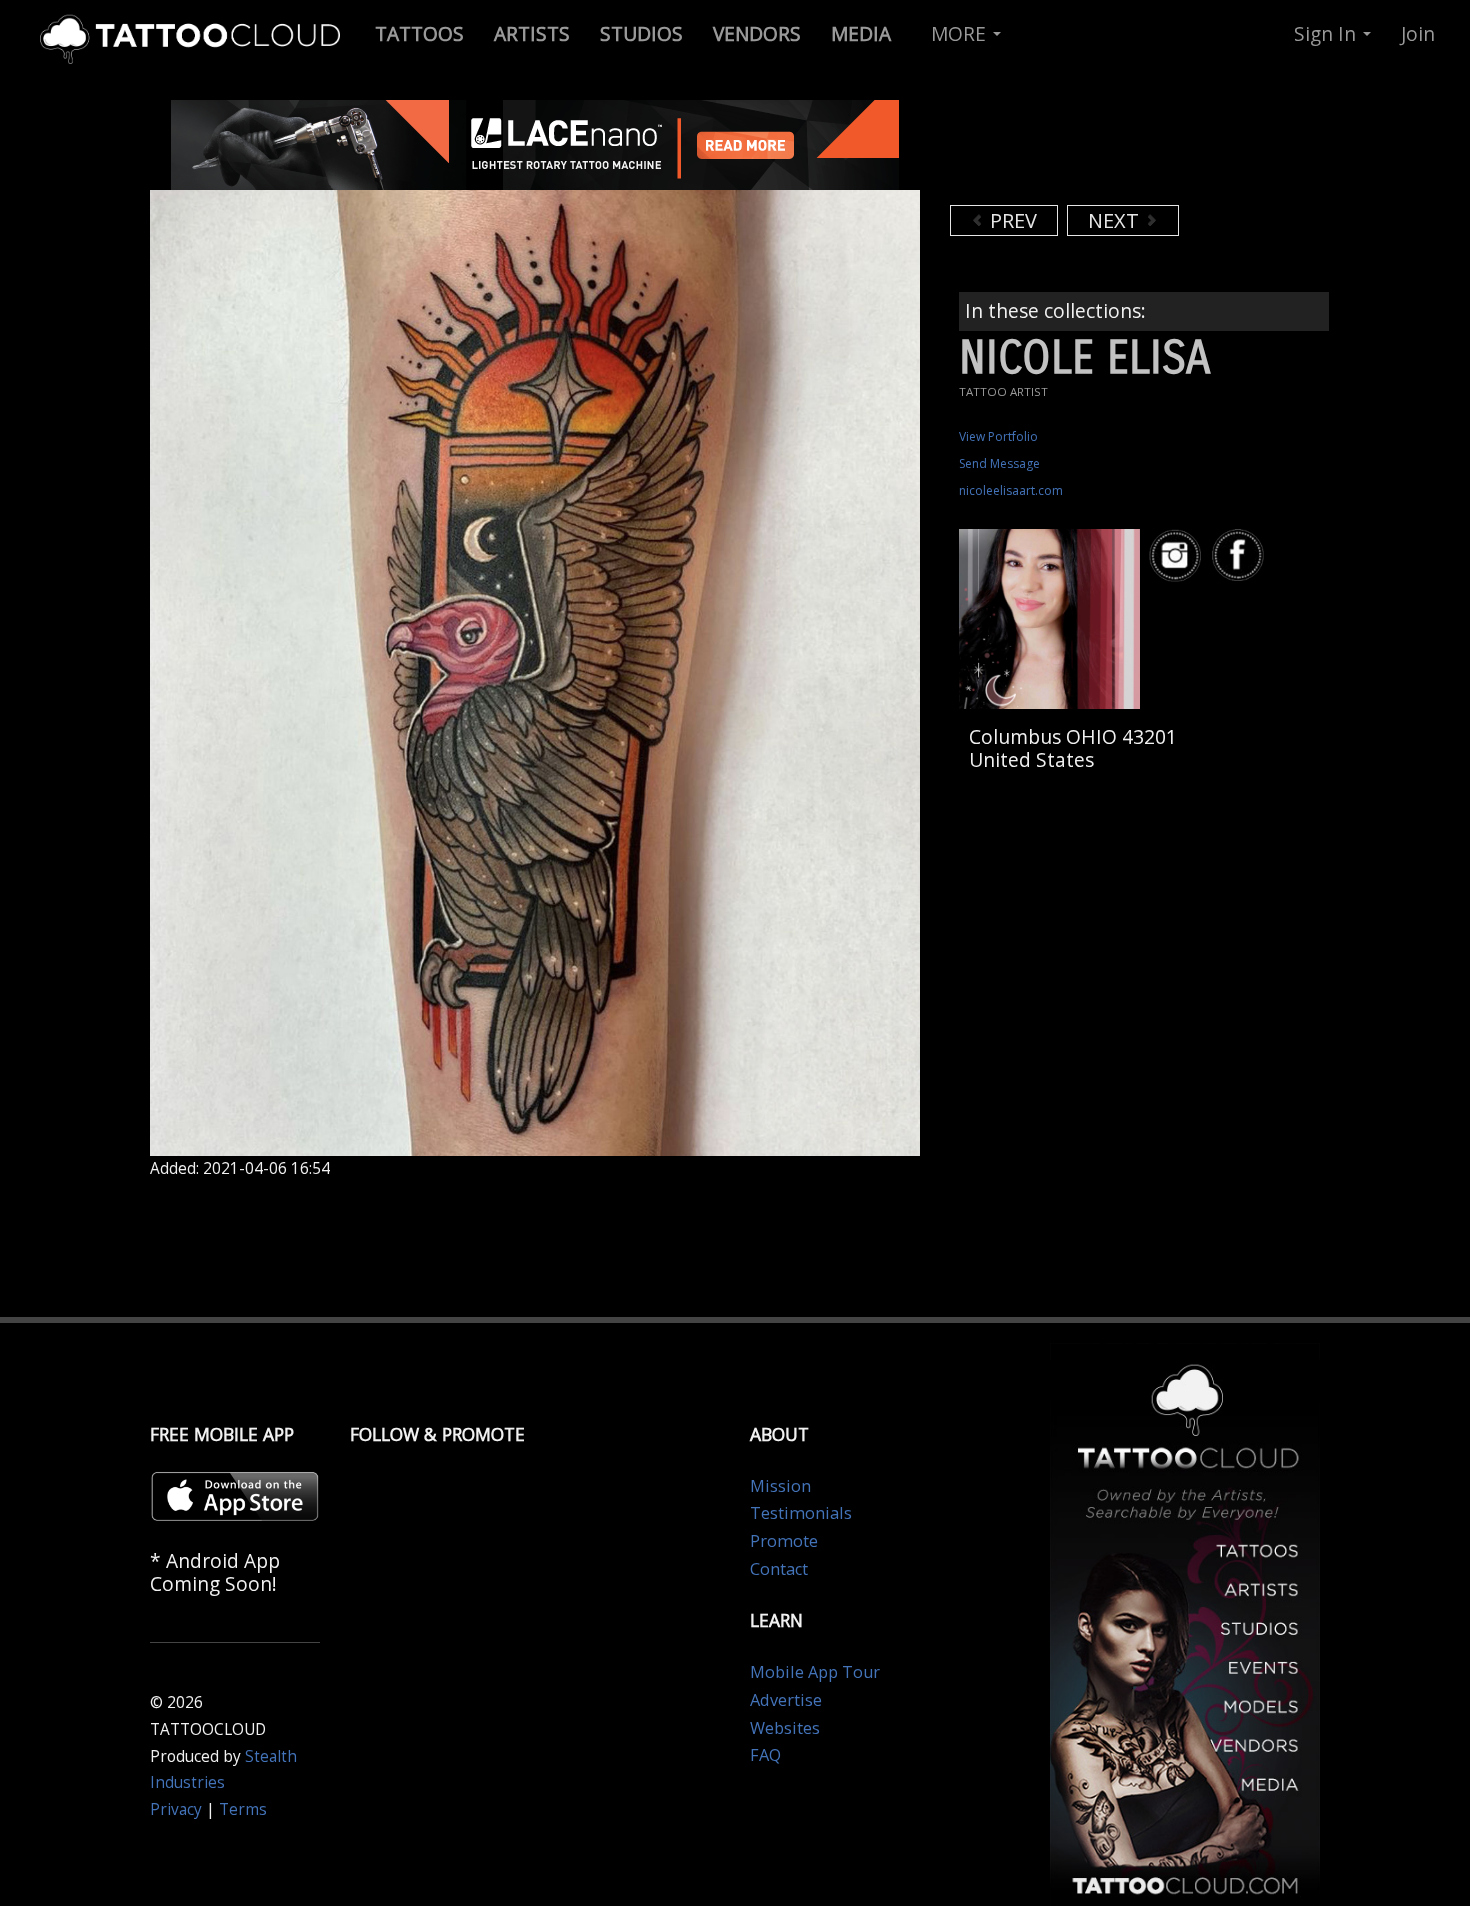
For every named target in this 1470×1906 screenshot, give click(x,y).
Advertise (786, 1700)
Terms (243, 1809)
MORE (961, 33)
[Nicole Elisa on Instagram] (1178, 555)
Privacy (176, 1809)
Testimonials (801, 1513)
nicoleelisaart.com (1011, 490)
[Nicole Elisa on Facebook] (1241, 555)
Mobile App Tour (815, 1672)
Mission (780, 1486)
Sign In (1327, 33)
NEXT (1116, 220)
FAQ (765, 1755)
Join (1418, 33)
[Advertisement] (1110, 150)
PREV (1011, 220)
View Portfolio (998, 436)
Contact (779, 1569)
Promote (784, 1541)
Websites (785, 1728)
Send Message (999, 463)
